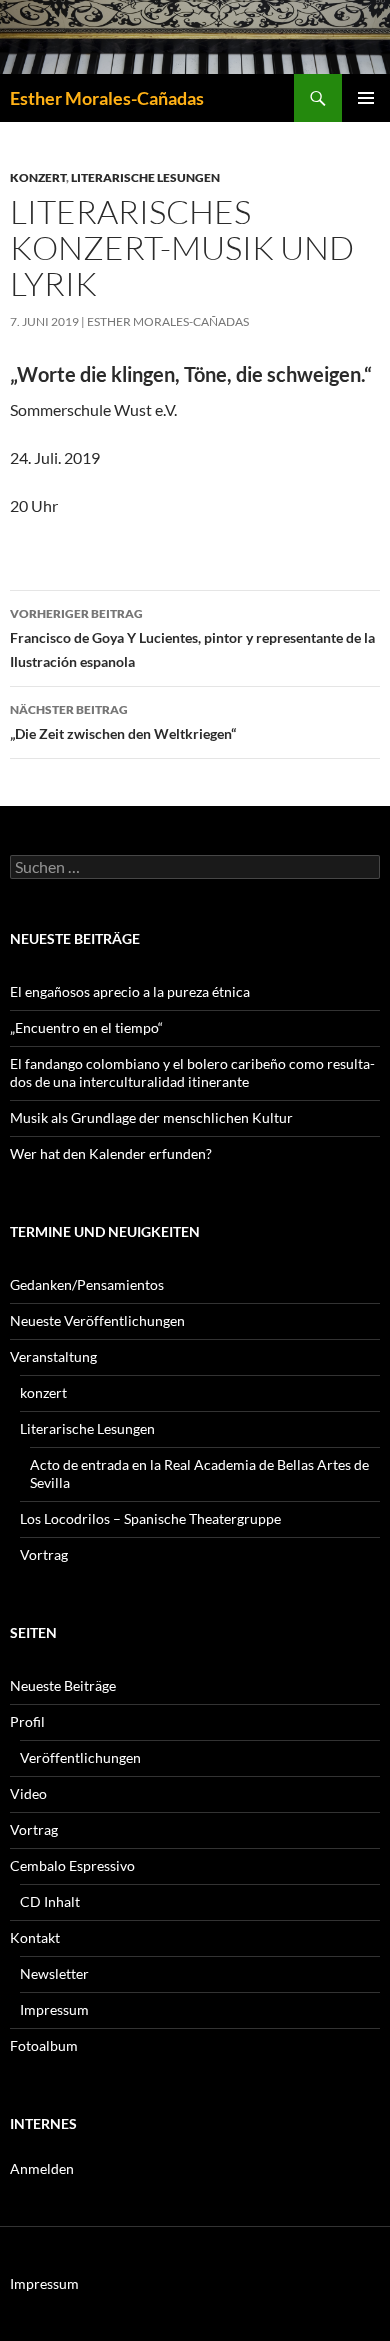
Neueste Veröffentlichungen (97, 1320)
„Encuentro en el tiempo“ (86, 1027)
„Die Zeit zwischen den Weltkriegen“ (123, 722)
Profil (27, 1721)
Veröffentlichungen (80, 1757)
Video (28, 1793)
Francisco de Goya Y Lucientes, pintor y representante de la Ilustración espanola (192, 638)
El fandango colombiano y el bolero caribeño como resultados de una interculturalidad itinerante (192, 1072)
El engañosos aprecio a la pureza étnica (130, 991)
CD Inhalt (50, 1901)
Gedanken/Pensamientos (87, 1284)
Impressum (54, 2009)
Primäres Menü (366, 98)
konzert (38, 177)
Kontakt (35, 1937)
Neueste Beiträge (63, 1685)
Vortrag (44, 1554)
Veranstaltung (53, 1356)
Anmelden (42, 2168)
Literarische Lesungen (145, 177)
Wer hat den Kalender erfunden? (111, 1153)
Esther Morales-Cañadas (107, 98)
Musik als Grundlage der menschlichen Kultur (151, 1117)
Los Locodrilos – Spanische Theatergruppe (150, 1518)
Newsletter (54, 1973)
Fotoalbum (44, 2045)
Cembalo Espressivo (72, 1865)
